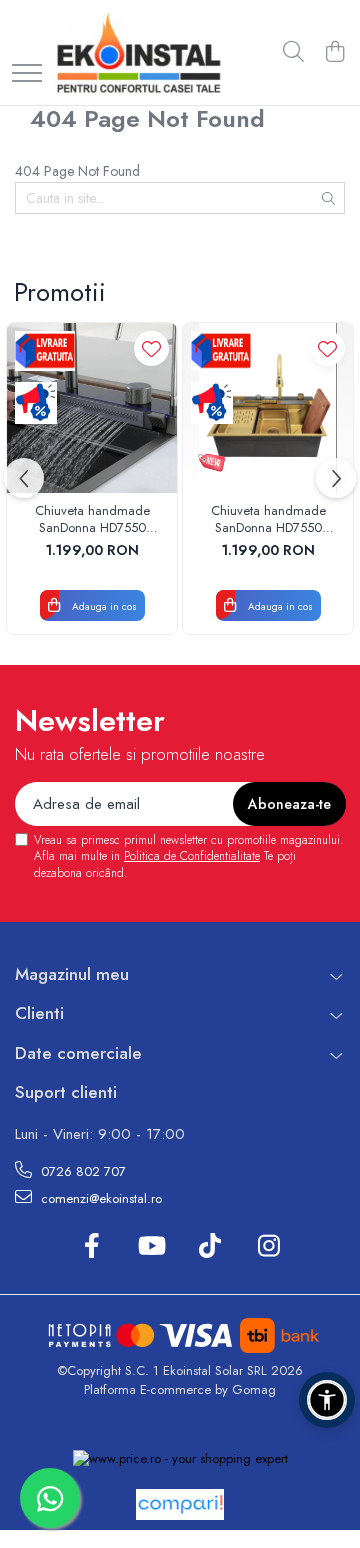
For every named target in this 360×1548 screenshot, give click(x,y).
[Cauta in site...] (293, 53)
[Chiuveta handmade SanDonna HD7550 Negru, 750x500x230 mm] (92, 408)
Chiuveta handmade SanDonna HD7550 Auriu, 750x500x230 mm (268, 520)
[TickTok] (209, 1247)
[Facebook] (91, 1247)
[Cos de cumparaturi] (334, 53)
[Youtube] (150, 1247)
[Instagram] (268, 1247)
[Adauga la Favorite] (151, 348)
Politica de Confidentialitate (192, 856)
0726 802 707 (81, 1171)
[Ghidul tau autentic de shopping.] (180, 1504)
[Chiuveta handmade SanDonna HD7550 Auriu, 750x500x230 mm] (268, 408)
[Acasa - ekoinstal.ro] (138, 52)
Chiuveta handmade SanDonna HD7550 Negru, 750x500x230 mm (92, 520)
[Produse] (27, 74)
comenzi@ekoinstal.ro (99, 1198)
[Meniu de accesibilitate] (327, 1400)
